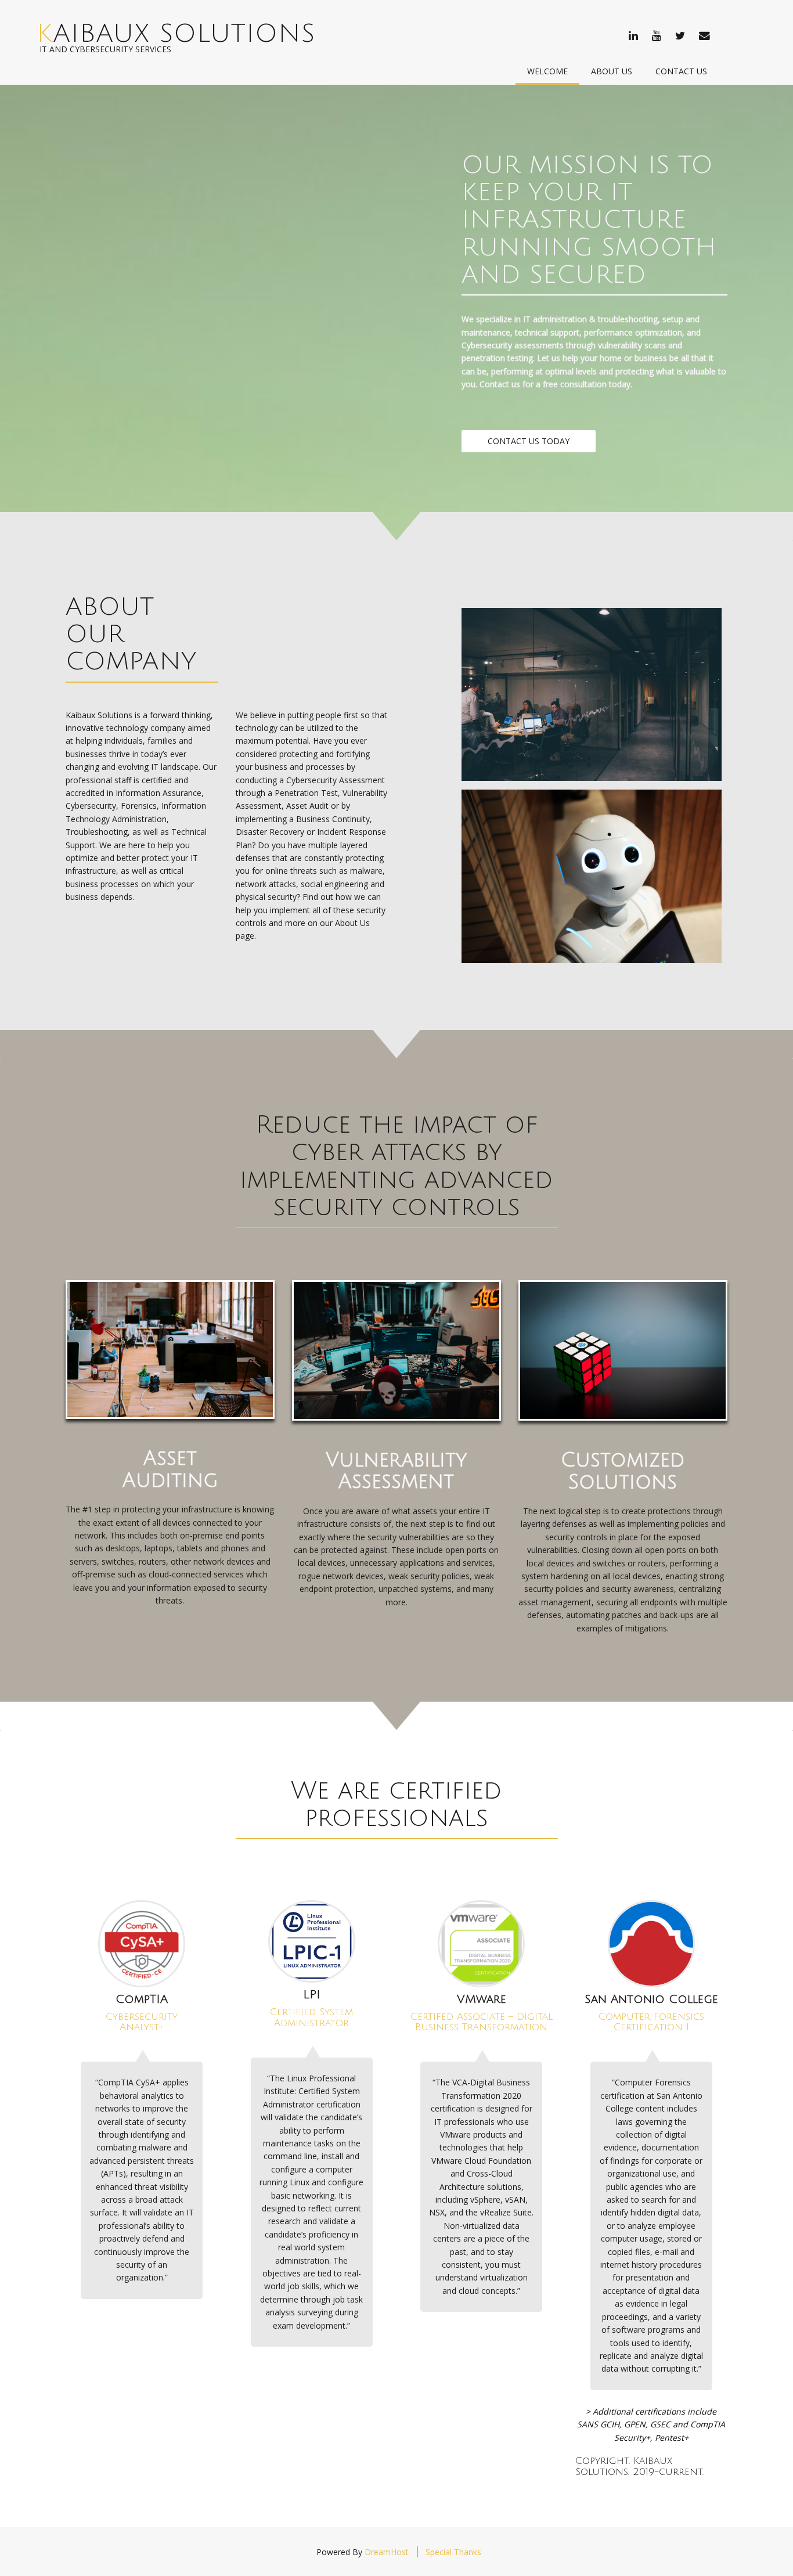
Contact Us (681, 71)
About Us (612, 71)
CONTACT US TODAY (529, 441)
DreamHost (387, 2552)
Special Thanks (453, 2552)
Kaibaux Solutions (176, 34)
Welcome (547, 71)
